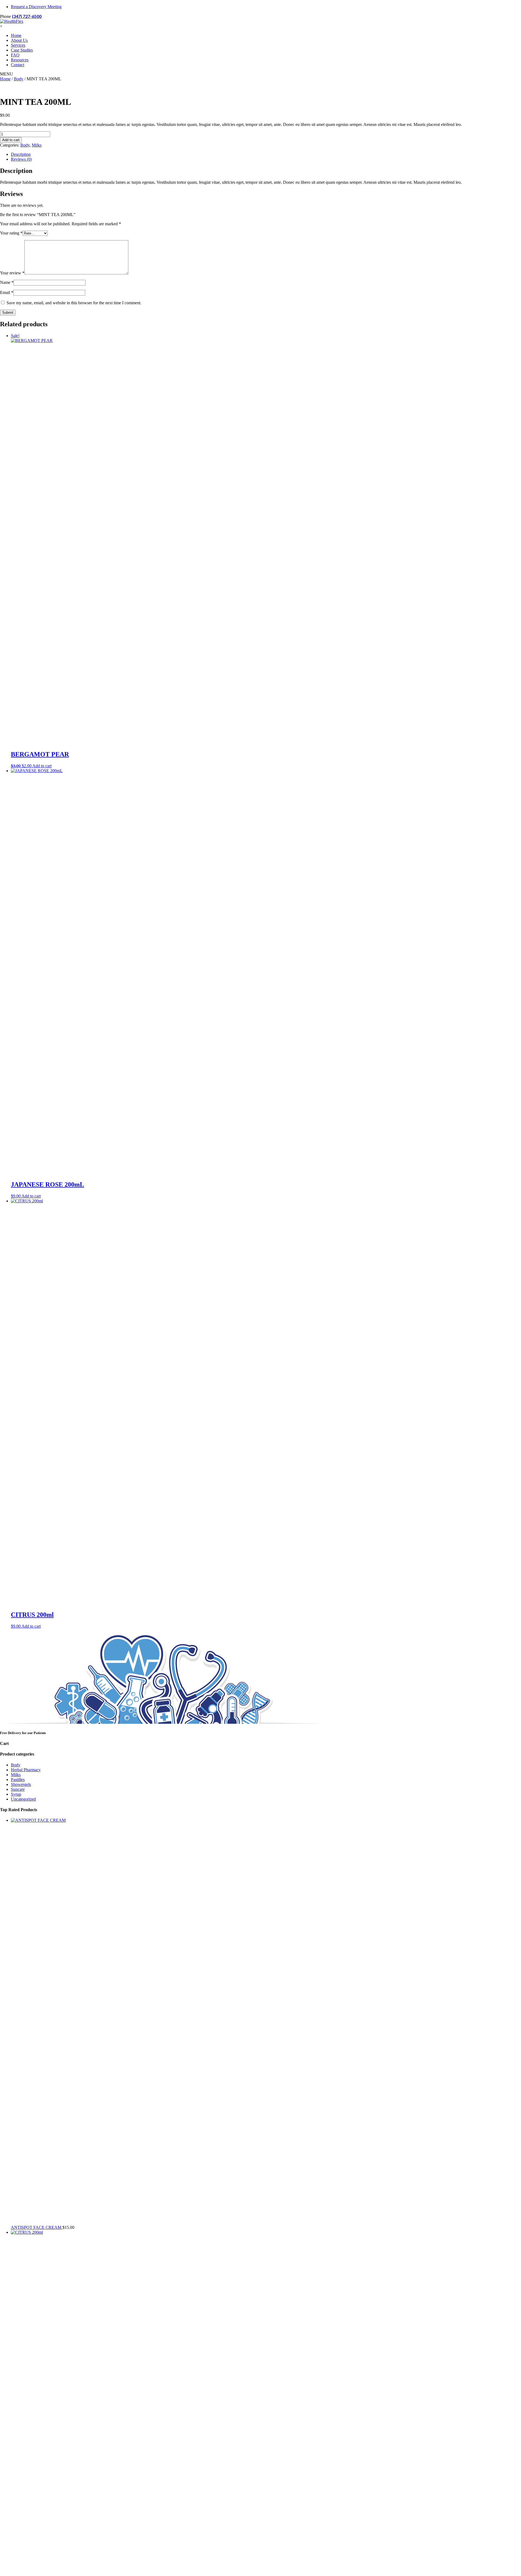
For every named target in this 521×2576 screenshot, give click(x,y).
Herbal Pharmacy (26, 1770)
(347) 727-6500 (27, 16)
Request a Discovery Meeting (36, 7)
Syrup (16, 1794)
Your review (12, 273)
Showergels (21, 1784)
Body (19, 79)
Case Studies (22, 50)
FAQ (15, 55)
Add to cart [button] (42, 766)
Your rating (11, 233)
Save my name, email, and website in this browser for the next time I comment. (74, 303)
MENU (7, 74)
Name (7, 282)
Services (18, 45)
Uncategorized (23, 1799)
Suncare (18, 1789)
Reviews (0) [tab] (21, 159)
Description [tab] (21, 154)
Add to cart (11, 140)
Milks (37, 145)
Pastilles (18, 1780)
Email (7, 292)
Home (16, 35)
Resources (20, 60)
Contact (18, 65)
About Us (19, 40)
